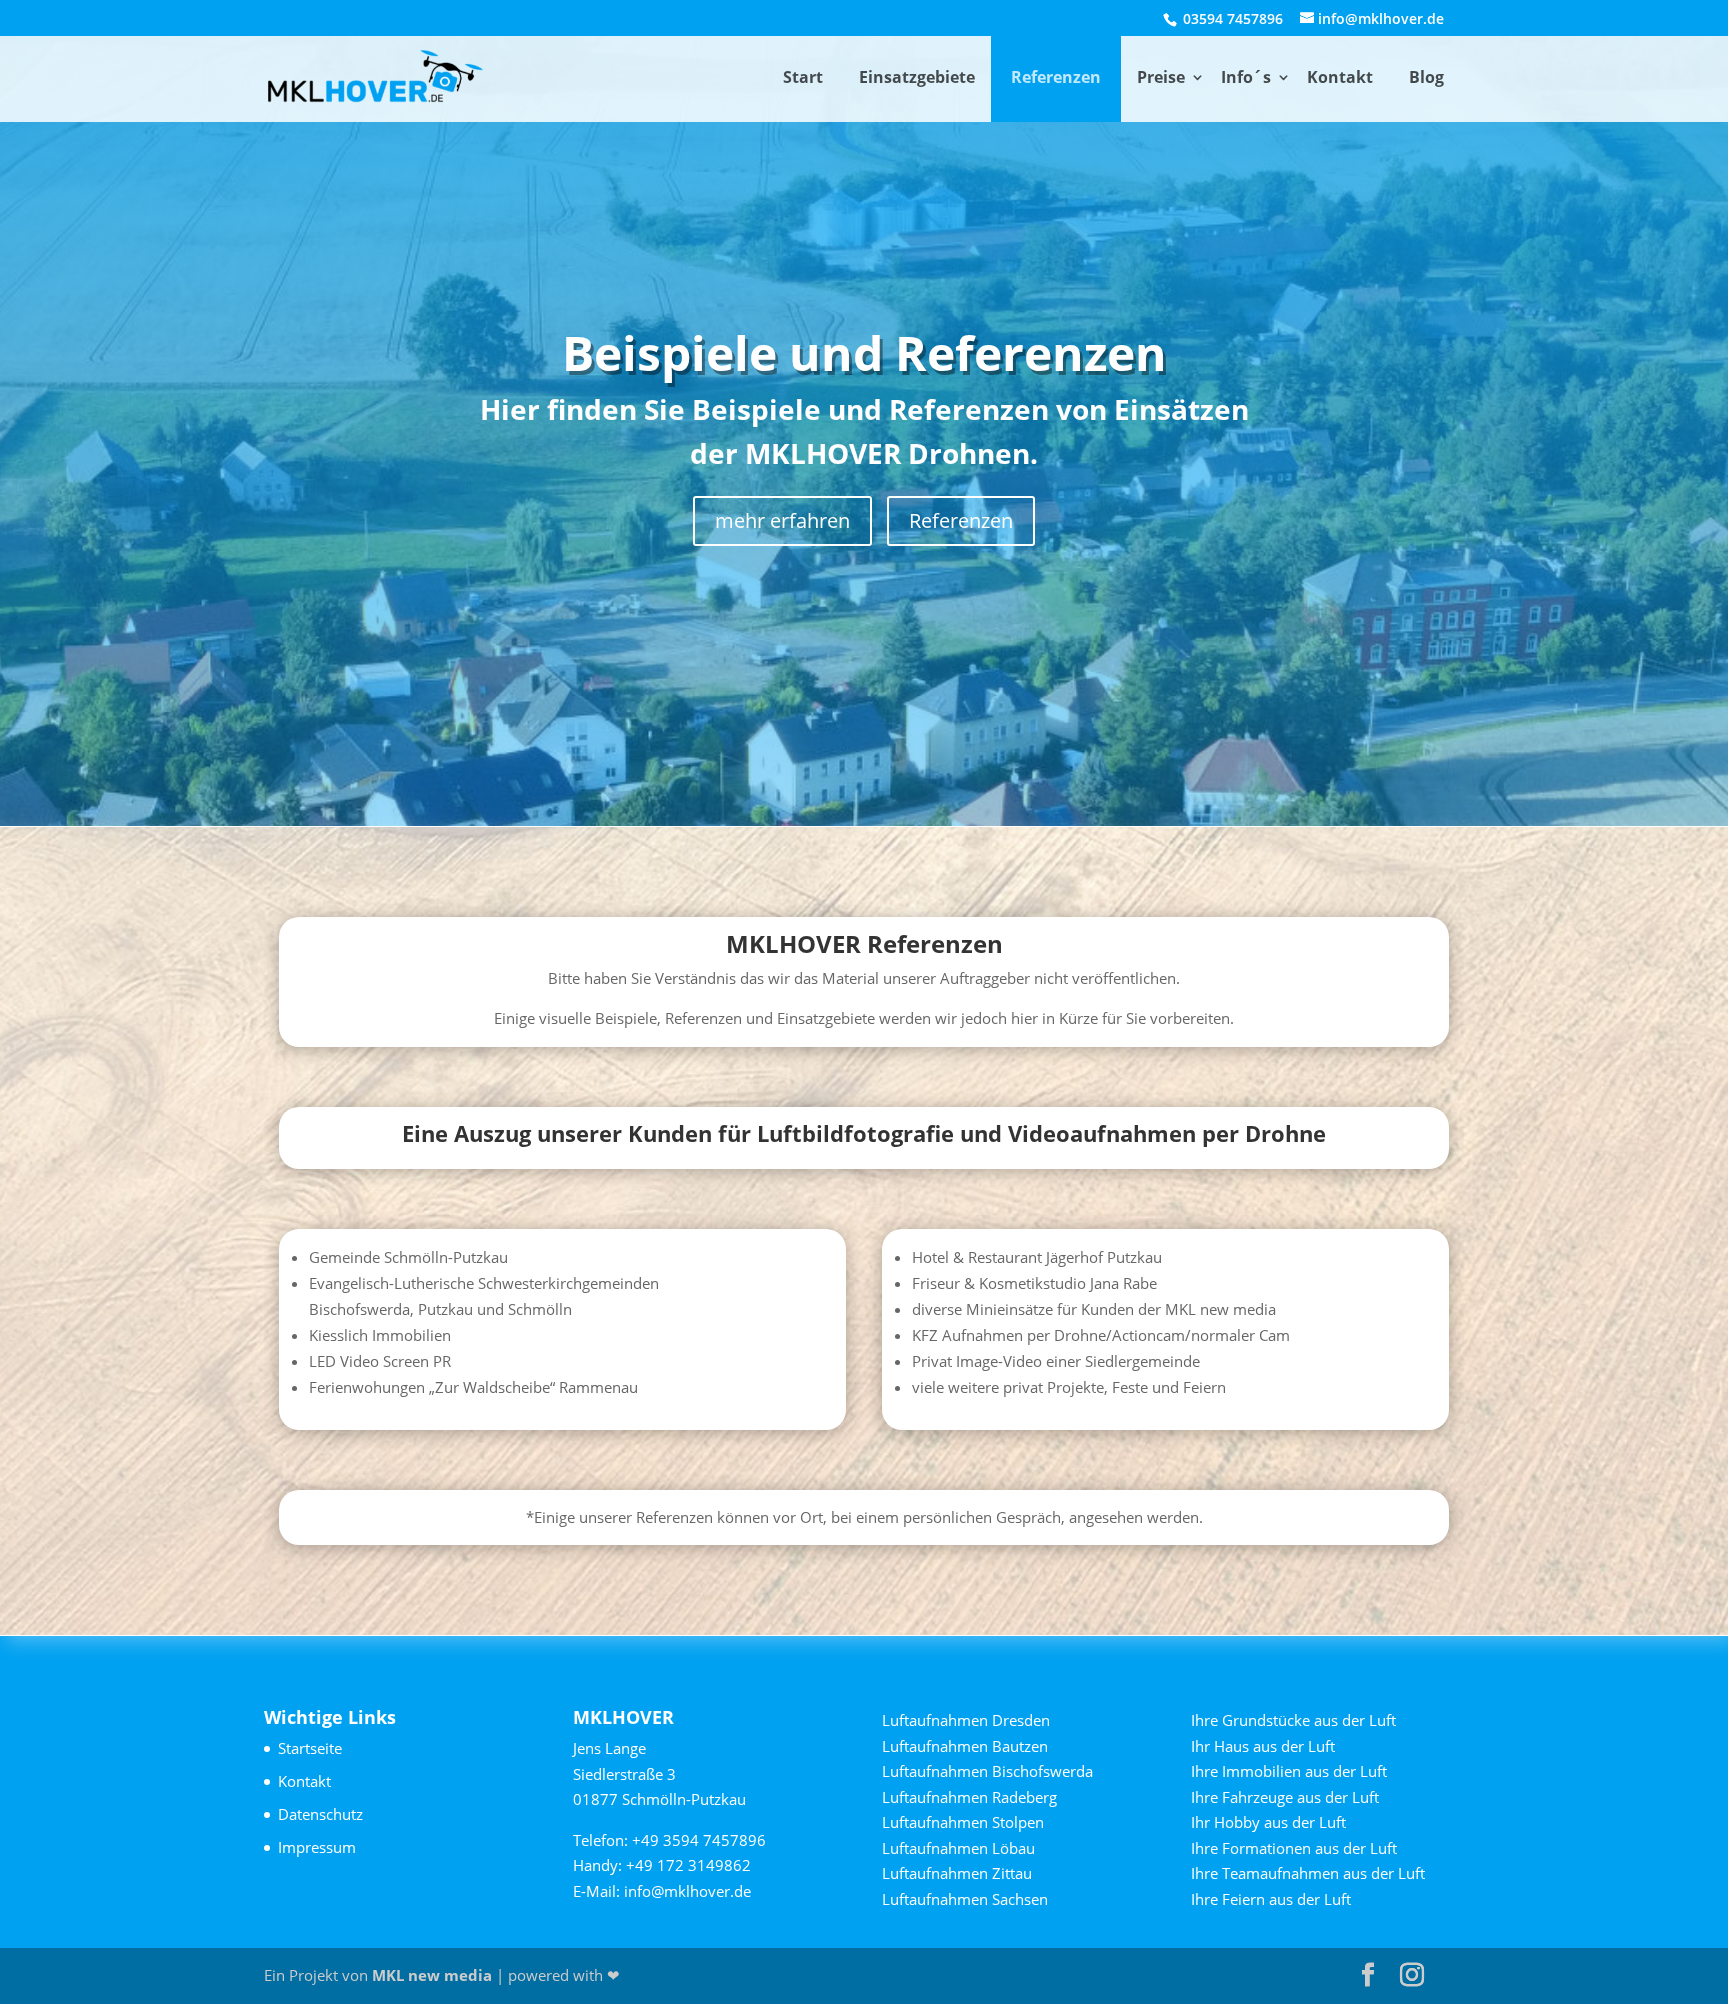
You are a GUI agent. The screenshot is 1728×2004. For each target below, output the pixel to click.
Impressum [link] (317, 1847)
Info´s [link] (1246, 77)
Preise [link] (1161, 77)
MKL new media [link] (432, 1975)
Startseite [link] (310, 1748)
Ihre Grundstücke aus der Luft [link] (1293, 1720)
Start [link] (803, 77)
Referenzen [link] (1056, 77)
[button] (1368, 1976)
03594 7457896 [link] (1231, 18)
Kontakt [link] (1340, 77)
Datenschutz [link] (320, 1814)
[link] (375, 77)
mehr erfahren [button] (782, 520)
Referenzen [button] (961, 520)
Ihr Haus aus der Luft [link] (1263, 1746)
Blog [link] (1426, 77)
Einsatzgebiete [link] (917, 77)
